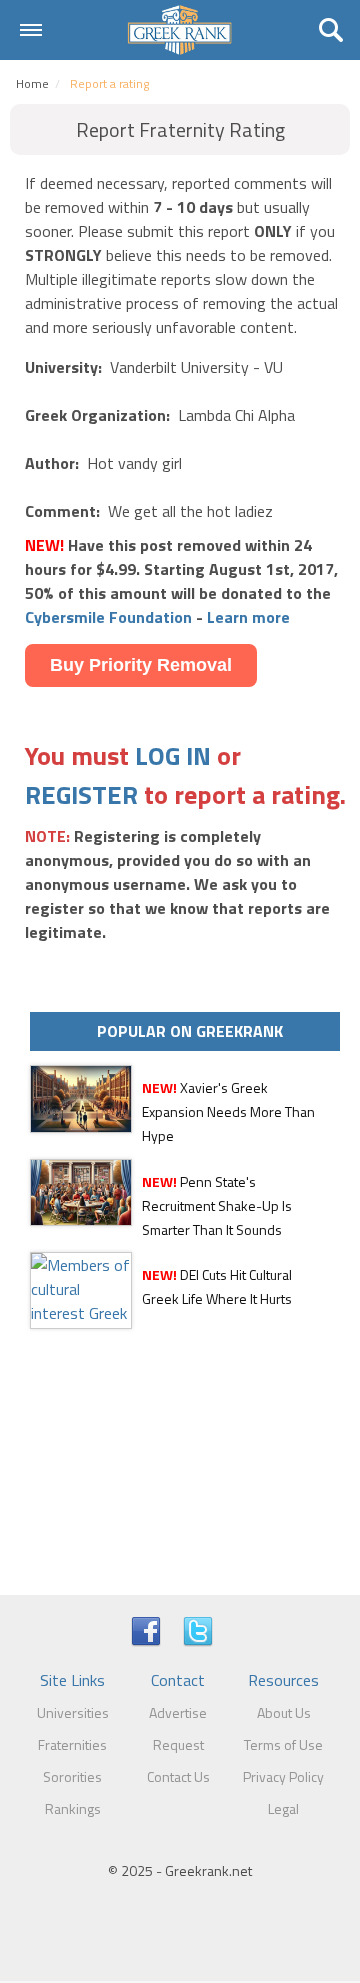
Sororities (72, 1776)
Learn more (248, 617)
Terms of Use (283, 1744)
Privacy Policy (283, 1776)
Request (178, 1744)
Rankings (73, 1808)
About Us (284, 1712)
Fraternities (72, 1744)
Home (32, 83)
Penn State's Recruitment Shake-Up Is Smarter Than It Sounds (217, 1205)
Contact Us (178, 1776)
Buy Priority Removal (141, 665)
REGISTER (81, 794)
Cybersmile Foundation (108, 617)
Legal (283, 1808)
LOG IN (173, 755)
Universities (73, 1712)
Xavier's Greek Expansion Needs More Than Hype (228, 1111)
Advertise (178, 1712)
